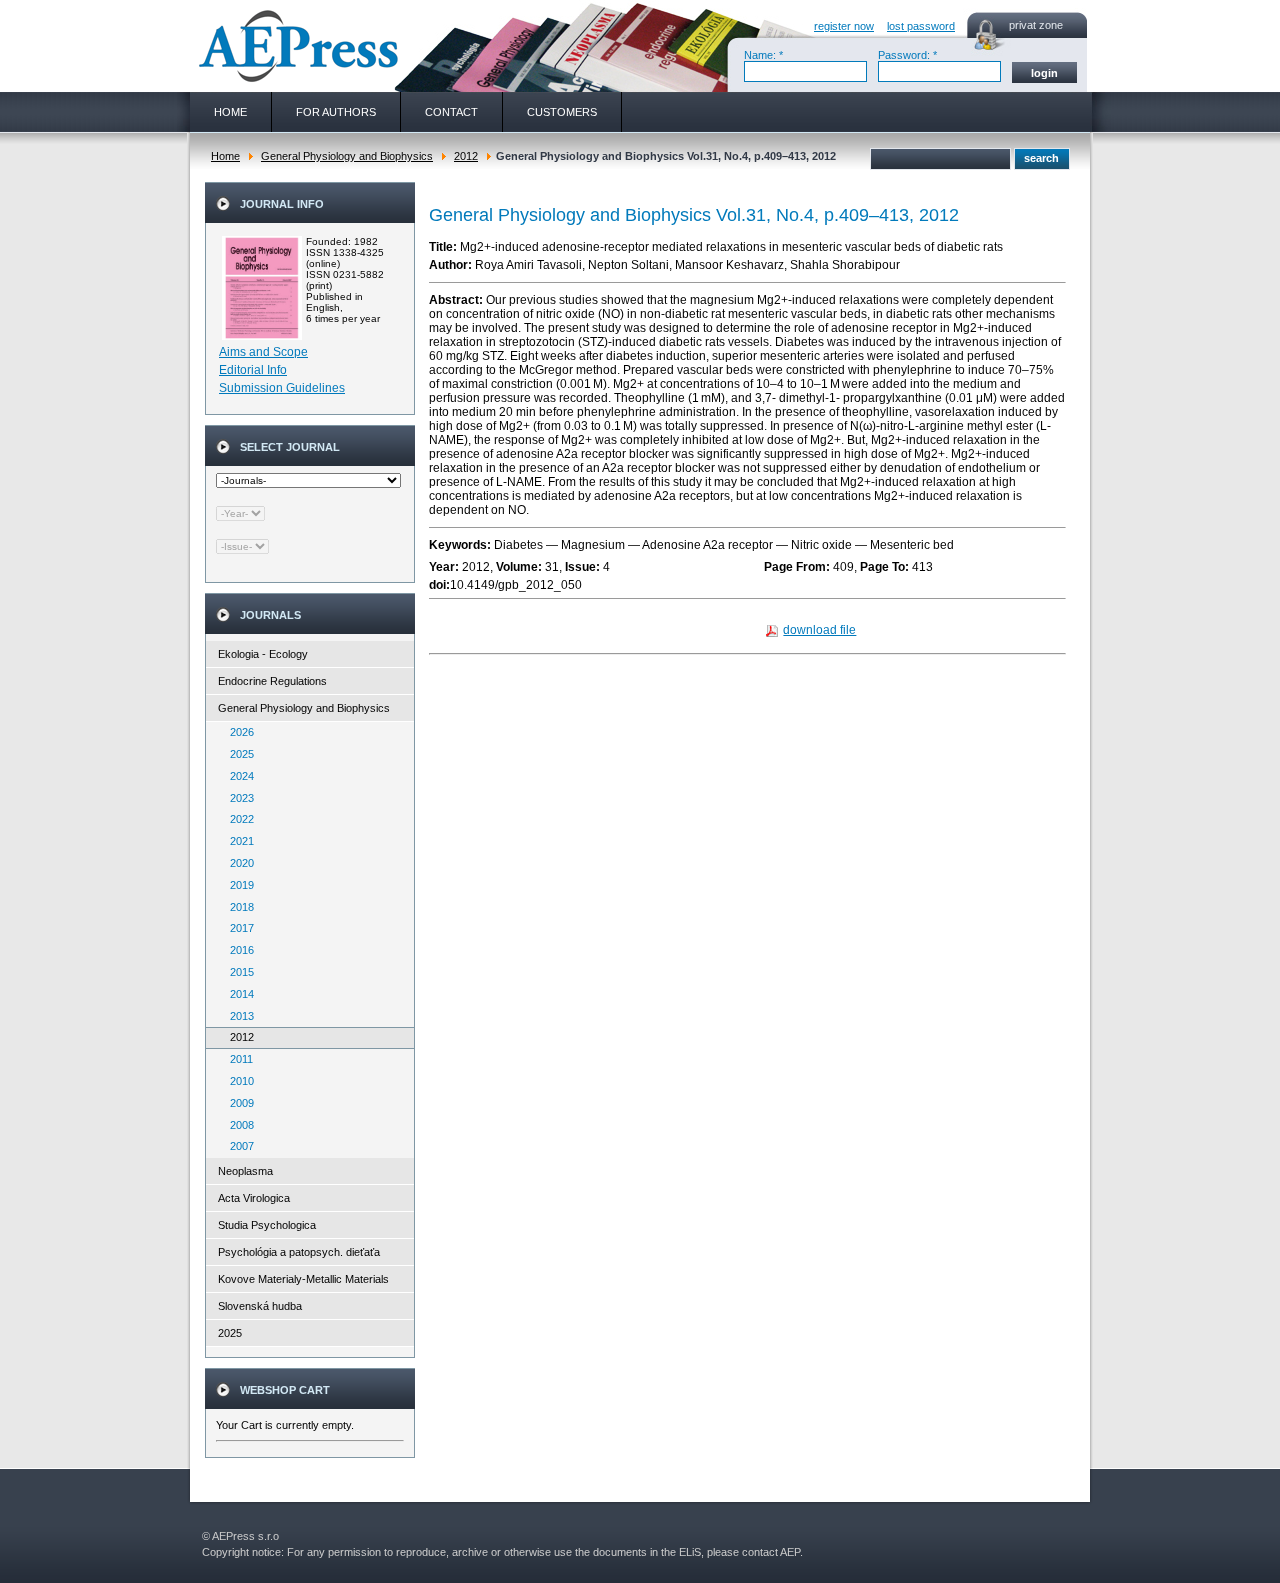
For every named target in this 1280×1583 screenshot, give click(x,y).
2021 (237, 841)
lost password (921, 26)
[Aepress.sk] (296, 46)
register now (844, 26)
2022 (237, 819)
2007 (237, 1146)
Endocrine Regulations (272, 681)
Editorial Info (253, 370)
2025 (237, 754)
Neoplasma (245, 1171)
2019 (237, 885)
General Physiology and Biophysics (347, 156)
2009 (237, 1103)
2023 (237, 798)
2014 (237, 994)
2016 (237, 950)
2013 (237, 1016)
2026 (237, 732)
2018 (237, 907)
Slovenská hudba (260, 1306)
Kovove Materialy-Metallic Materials (303, 1279)
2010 (237, 1081)
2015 (237, 972)
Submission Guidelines (282, 388)
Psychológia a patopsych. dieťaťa (299, 1252)
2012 (466, 156)
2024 (237, 776)
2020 (237, 863)
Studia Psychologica (267, 1225)
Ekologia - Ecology (263, 654)
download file (819, 630)
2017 (237, 928)
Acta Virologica (254, 1198)
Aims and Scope (263, 352)
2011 (237, 1059)
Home (225, 156)
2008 (237, 1125)
